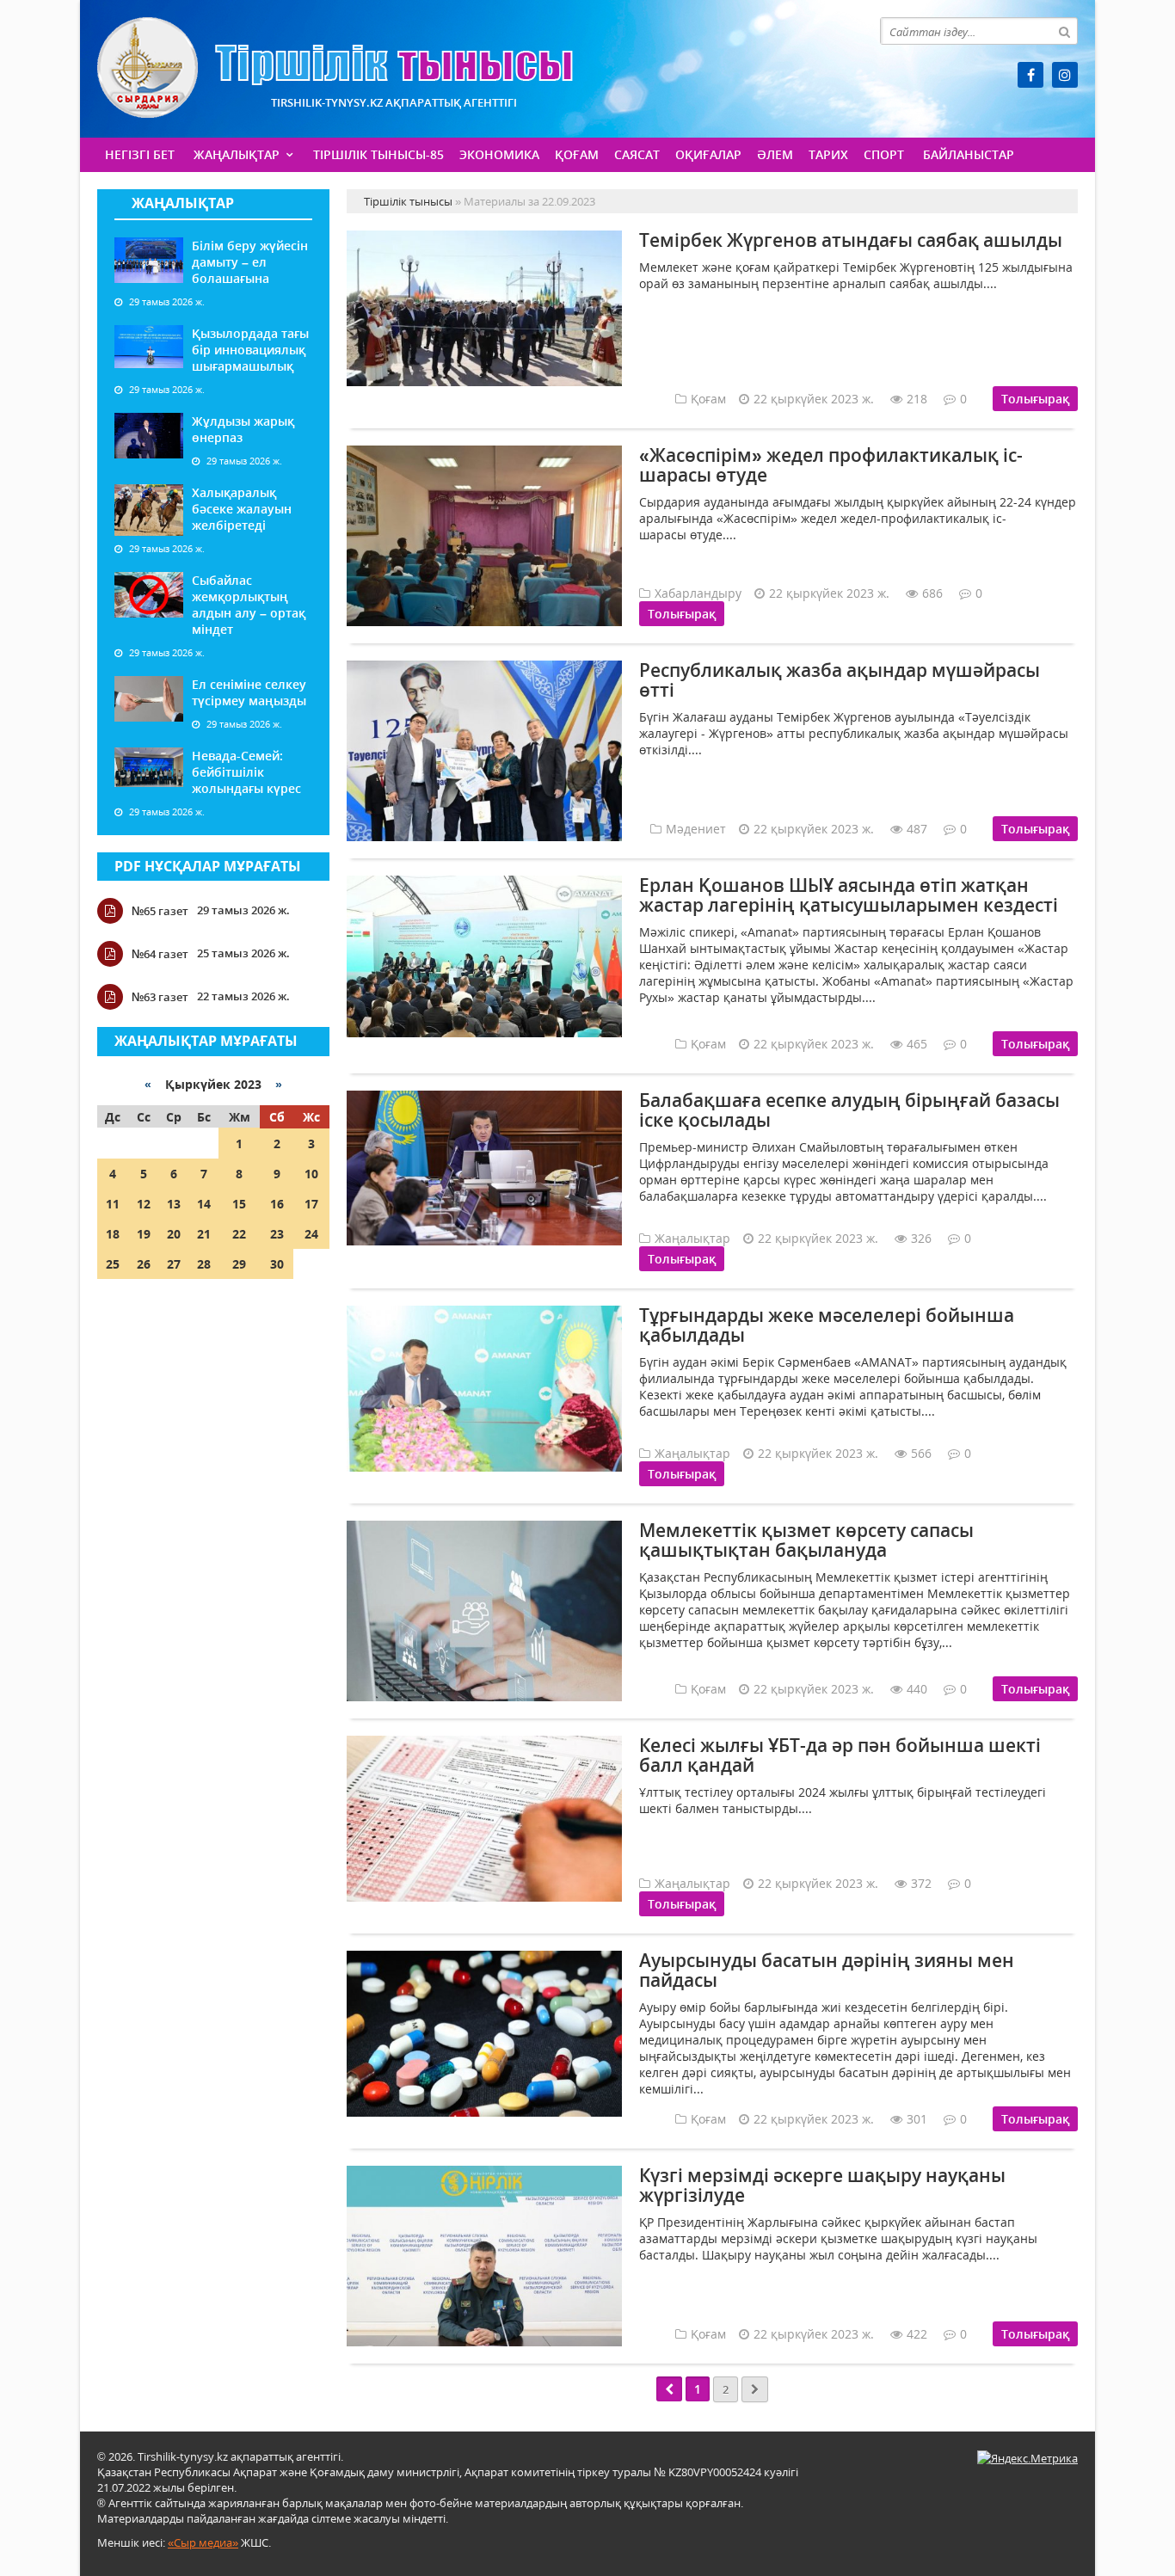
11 (113, 1204)
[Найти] (1064, 31)
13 (174, 1204)
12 (144, 1204)
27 (174, 1264)
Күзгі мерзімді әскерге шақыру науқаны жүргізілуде (822, 2185)
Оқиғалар (708, 154)
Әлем (775, 154)
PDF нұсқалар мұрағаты (208, 866)
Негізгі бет (140, 154)
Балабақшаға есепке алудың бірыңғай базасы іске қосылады (849, 1110)
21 (204, 1234)
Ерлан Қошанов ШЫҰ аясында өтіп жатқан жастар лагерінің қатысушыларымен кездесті (849, 895)
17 (311, 1204)
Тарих (828, 154)
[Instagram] (1065, 75)
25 (113, 1264)
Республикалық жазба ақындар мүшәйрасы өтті (840, 680)
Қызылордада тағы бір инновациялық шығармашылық (250, 350)
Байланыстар (969, 154)
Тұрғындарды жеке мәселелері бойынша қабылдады (827, 1325)
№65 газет (160, 911)
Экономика (499, 154)
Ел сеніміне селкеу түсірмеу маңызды (249, 692)
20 (174, 1234)
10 (311, 1174)
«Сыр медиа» (203, 2542)
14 (204, 1204)
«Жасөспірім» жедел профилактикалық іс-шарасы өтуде (831, 465)
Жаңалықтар (237, 154)
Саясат (637, 154)
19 (144, 1234)
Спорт (884, 154)
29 (239, 1264)
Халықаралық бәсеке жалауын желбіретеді (242, 509)
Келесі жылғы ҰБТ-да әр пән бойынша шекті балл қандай (840, 1755)
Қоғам (577, 154)
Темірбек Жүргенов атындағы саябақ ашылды (851, 240)
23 (277, 1234)
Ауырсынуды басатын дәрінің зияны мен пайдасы (827, 1970)
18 (113, 1234)
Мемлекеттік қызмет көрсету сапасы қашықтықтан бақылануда (806, 1540)
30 (277, 1264)
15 (239, 1204)
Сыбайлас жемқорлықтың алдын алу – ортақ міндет (249, 605)
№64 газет (160, 954)
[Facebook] (1030, 75)
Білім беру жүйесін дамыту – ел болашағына (250, 262)
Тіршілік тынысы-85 (378, 154)
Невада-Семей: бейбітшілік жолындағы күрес (246, 772)
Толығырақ (1035, 399)
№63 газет (160, 997)
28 (204, 1264)
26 (144, 1264)
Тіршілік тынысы (335, 68)
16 (277, 1204)
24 (311, 1234)
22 (239, 1234)
